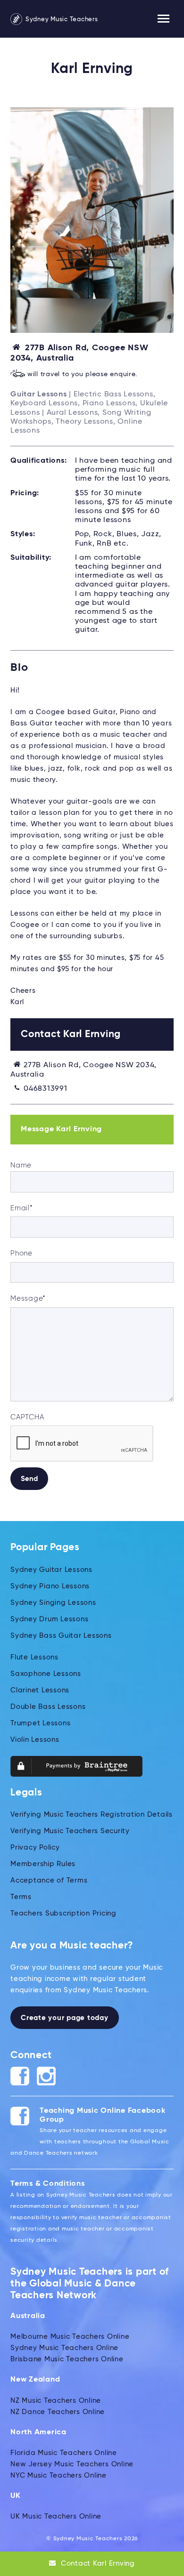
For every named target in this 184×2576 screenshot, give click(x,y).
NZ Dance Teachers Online (58, 2412)
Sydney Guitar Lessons (51, 1570)
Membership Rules (43, 1864)
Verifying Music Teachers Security (70, 1831)
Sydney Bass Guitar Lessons (61, 1636)
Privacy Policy (35, 1847)
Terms (21, 1897)
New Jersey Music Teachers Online (72, 2464)
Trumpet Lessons (40, 1723)
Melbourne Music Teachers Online (70, 2337)
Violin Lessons (35, 1740)
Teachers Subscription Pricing (63, 1913)
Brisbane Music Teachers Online (67, 2359)
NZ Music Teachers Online (56, 2401)
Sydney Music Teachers (61, 20)
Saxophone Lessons (46, 1674)
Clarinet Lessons (40, 1690)
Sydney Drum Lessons (49, 1619)
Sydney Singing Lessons (53, 1603)
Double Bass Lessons (48, 1707)
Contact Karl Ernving (97, 2564)
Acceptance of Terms (49, 1880)
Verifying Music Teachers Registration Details (92, 1815)
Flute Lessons (34, 1657)
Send (29, 1479)
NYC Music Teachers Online (59, 2475)
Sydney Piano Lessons (50, 1586)
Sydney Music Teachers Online (64, 2348)
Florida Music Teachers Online (64, 2453)
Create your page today (65, 2018)
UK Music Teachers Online (56, 2516)
